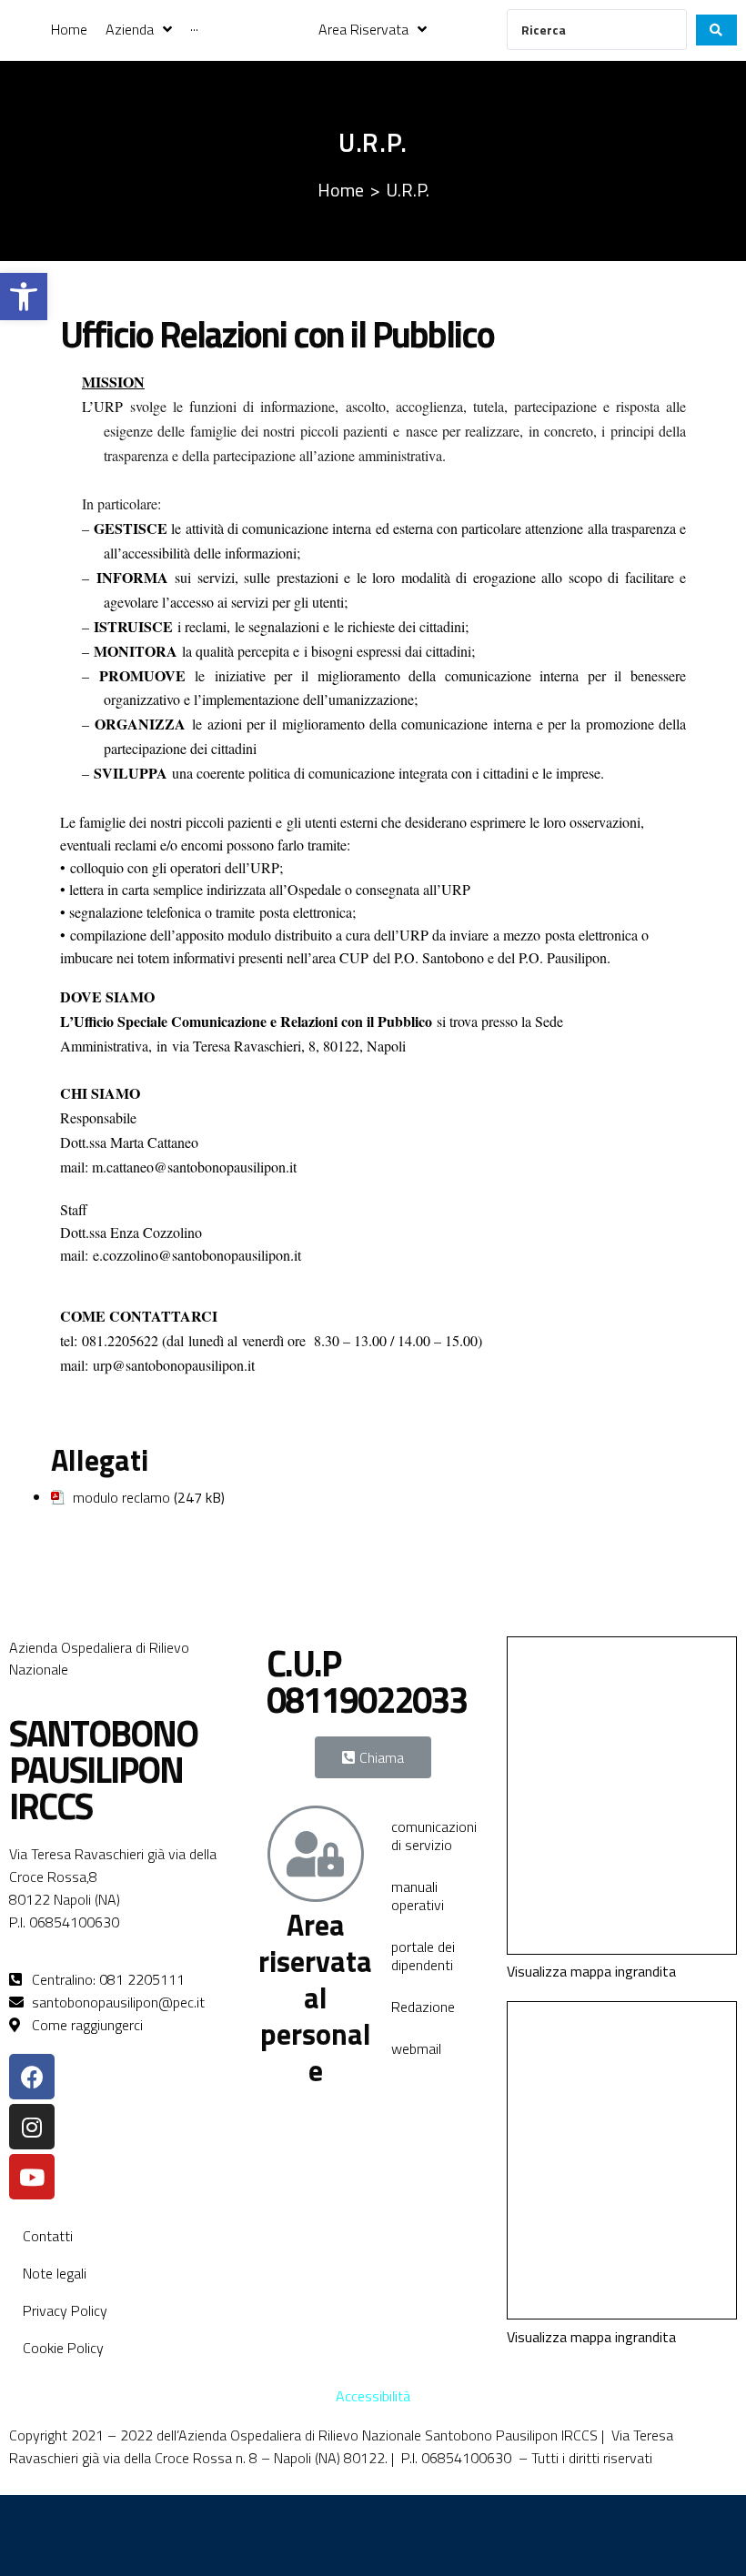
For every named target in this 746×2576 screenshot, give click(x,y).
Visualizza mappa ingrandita (591, 1971)
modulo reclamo (121, 1497)
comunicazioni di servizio (434, 1836)
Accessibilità (373, 2396)
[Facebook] (32, 2077)
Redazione (423, 2007)
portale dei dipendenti (423, 1956)
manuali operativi (418, 1896)
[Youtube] (32, 2177)
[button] (24, 297)
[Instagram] (32, 2127)
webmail (416, 2048)
